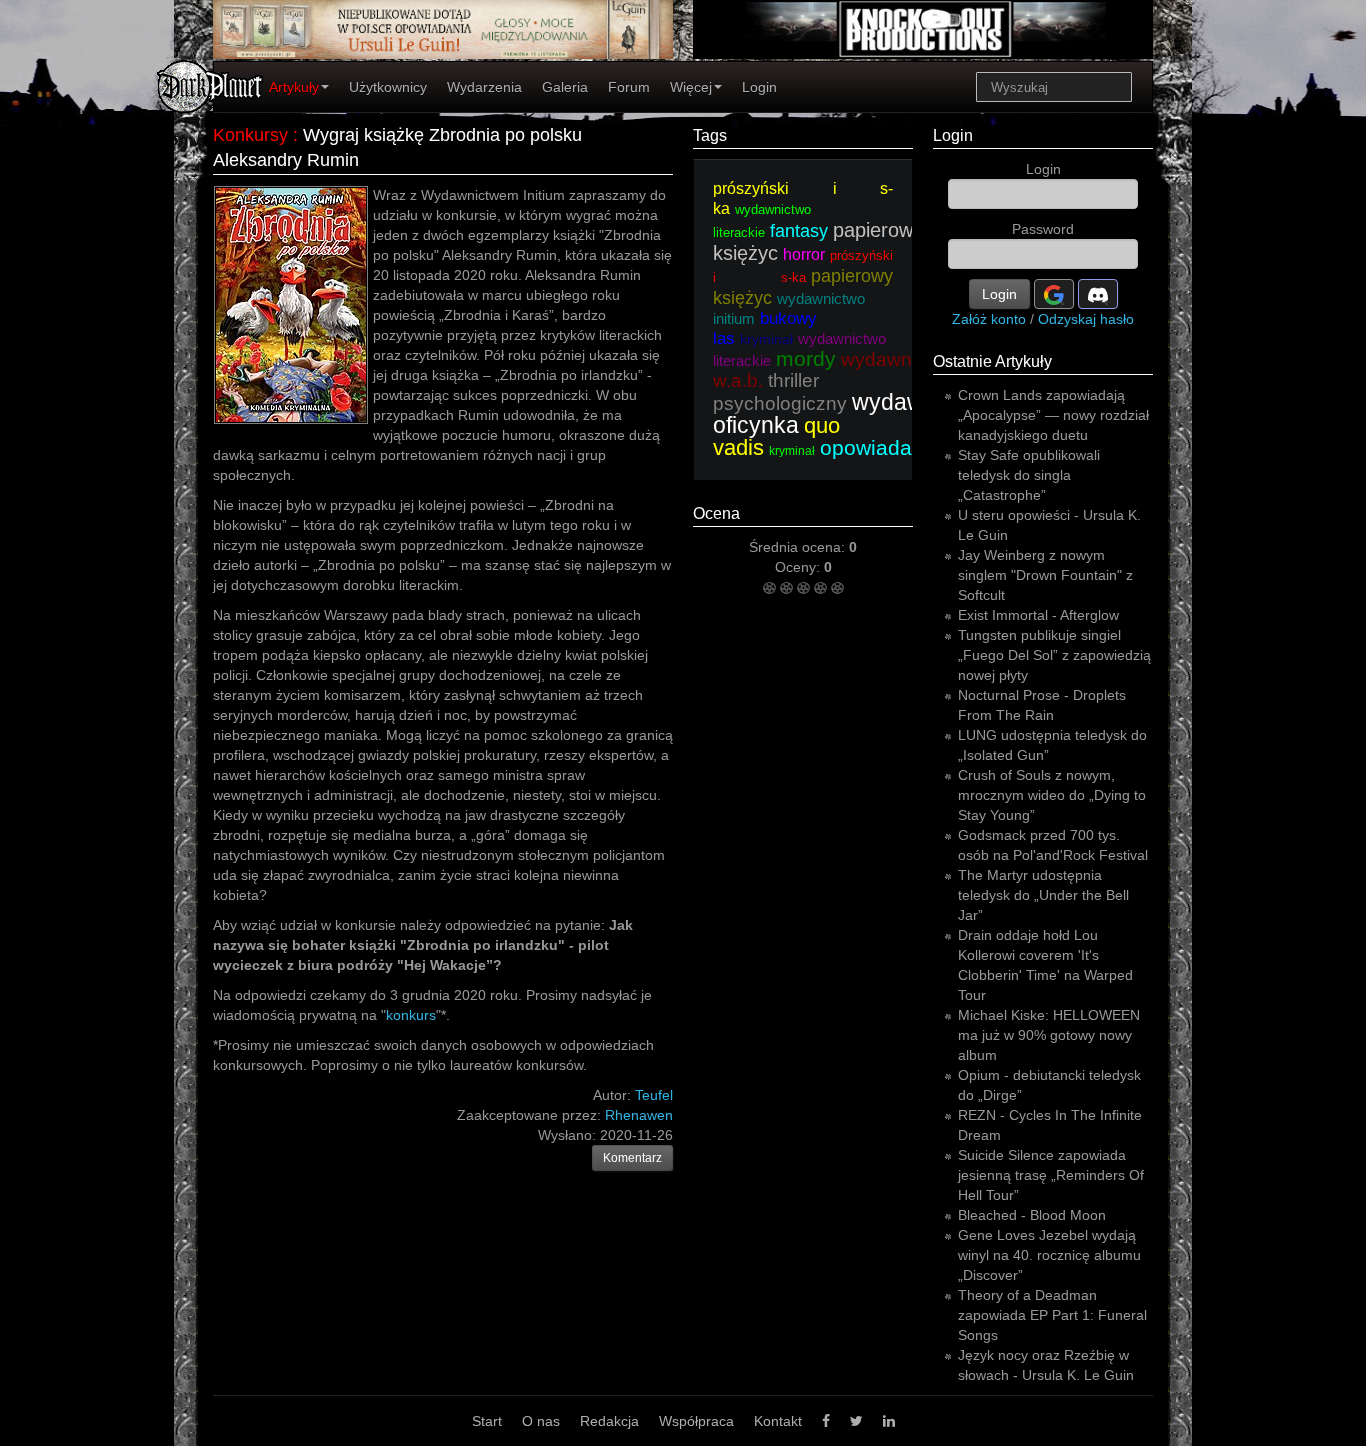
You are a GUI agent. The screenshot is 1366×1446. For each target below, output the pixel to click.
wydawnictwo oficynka (851, 413)
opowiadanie (880, 447)
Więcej (691, 87)
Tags (710, 135)
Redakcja (609, 1421)
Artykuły (294, 87)
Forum (629, 87)
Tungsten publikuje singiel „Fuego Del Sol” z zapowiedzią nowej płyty (1054, 655)
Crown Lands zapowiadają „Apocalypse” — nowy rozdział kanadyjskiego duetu (1053, 415)
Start (487, 1421)
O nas (541, 1421)
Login (759, 87)
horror (804, 254)
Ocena (716, 513)
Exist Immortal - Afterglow (1038, 615)
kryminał (766, 339)
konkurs (411, 1015)
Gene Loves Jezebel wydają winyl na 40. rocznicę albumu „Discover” (1049, 1255)
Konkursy (250, 135)
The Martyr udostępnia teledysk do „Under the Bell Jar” (1043, 895)
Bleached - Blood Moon (1032, 1215)
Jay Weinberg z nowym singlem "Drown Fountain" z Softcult (1045, 575)
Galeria (565, 87)
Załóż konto (989, 319)
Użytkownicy (388, 87)
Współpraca (696, 1421)
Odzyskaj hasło (1086, 319)
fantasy (799, 231)
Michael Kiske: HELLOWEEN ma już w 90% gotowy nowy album (1049, 1035)
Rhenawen (639, 1115)
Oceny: (799, 567)
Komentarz (632, 1158)
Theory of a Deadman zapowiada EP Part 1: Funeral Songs (1052, 1315)
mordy (806, 358)
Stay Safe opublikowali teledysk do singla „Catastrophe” (1029, 475)
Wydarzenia (484, 87)
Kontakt (778, 1421)
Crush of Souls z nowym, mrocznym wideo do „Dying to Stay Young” (1052, 795)
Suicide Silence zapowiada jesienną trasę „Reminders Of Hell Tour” (1051, 1175)
